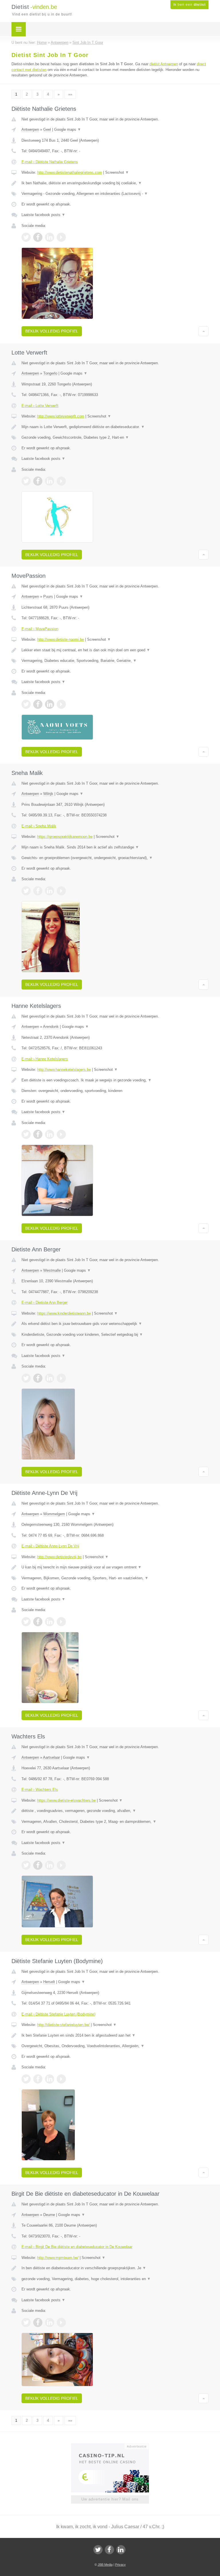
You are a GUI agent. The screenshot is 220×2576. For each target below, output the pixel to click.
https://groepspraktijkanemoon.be (65, 837)
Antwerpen (30, 129)
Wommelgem (54, 1514)
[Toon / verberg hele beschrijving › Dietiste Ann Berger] (115, 1324)
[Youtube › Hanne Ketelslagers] (61, 1134)
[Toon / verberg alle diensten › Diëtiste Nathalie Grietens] (115, 194)
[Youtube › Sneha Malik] (61, 891)
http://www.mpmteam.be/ (58, 2258)
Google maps (68, 129)
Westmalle (52, 1270)
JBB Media (105, 2565)
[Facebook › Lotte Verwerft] (38, 481)
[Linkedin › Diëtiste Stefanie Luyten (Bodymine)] (50, 2079)
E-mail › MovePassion (40, 629)
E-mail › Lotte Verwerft (40, 406)
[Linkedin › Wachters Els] (50, 1865)
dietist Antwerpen (164, 64)
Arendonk (51, 1027)
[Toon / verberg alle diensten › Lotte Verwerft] (115, 438)
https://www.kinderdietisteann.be (64, 1313)
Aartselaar (51, 1757)
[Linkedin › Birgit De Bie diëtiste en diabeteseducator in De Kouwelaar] (50, 2322)
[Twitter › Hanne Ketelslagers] (26, 1134)
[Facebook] (109, 2550)
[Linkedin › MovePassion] (50, 704)
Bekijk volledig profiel (52, 331)
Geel (47, 129)
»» (70, 94)
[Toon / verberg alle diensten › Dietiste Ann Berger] (115, 1335)
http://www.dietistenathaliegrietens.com (70, 172)
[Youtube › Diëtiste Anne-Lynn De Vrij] (61, 1622)
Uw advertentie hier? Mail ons (110, 2499)
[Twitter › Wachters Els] (26, 1865)
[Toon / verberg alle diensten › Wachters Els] (115, 1822)
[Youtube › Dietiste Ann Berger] (61, 1378)
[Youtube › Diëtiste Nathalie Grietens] (61, 237)
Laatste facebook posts (43, 215)
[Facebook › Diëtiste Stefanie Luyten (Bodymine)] (38, 2079)
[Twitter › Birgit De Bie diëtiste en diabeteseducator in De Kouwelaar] (26, 2322)
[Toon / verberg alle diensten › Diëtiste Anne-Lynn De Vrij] (115, 1578)
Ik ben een (189, 5)
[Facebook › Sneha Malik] (38, 891)
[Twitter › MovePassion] (26, 704)
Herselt (49, 1982)
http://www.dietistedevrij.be (59, 1557)
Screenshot (117, 172)
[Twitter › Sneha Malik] (26, 891)
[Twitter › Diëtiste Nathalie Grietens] (26, 237)
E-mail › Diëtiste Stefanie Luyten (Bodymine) (58, 2014)
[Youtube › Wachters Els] (61, 1865)
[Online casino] (114, 2446)
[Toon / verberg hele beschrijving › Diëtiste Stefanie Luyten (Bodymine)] (115, 2035)
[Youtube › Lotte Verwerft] (61, 481)
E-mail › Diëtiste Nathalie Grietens (50, 162)
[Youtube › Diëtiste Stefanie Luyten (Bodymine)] (61, 2079)
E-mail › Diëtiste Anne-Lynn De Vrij (50, 1546)
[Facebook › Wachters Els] (38, 1865)
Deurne (49, 2215)
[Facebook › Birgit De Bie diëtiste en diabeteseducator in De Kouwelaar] (38, 2322)
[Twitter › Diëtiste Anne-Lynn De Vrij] (26, 1622)
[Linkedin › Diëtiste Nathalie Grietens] (50, 237)
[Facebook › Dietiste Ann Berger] (38, 1378)
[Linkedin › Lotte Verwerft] (50, 481)
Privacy (120, 2565)
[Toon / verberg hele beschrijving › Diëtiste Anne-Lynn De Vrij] (115, 1567)
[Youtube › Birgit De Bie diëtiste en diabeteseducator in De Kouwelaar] (61, 2322)
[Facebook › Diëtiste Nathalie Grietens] (38, 237)
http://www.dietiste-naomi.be (61, 639)
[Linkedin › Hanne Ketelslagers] (50, 1134)
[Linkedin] (121, 2550)
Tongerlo (50, 373)
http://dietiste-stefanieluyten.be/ (63, 2025)
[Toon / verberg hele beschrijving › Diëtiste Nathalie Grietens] (115, 183)
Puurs (48, 596)
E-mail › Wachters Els (40, 1789)
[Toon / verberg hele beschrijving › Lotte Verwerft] (115, 427)
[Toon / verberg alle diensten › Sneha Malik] (115, 858)
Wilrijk (48, 794)
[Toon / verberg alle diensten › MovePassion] (115, 661)
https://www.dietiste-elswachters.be (66, 1800)
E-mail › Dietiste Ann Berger (45, 1302)
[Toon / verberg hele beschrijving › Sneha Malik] (115, 847)
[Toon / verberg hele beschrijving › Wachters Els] (115, 1811)
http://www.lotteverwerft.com (61, 416)
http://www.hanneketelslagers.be (64, 1070)
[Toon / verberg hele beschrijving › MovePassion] (115, 650)
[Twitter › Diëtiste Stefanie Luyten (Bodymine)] (26, 2079)
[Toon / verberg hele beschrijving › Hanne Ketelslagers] (115, 1080)
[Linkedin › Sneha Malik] (50, 891)
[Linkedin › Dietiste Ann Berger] (50, 1378)
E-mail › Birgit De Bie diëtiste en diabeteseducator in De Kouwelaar (77, 2247)
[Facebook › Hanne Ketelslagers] (38, 1134)
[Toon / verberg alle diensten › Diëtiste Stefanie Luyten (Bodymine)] (115, 2046)
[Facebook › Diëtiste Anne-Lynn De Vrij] (38, 1622)
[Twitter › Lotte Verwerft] (26, 481)
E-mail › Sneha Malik (39, 826)
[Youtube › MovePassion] (61, 704)
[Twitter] (98, 2550)
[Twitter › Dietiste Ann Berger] (26, 1378)
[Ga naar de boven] (204, 331)
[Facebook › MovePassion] (38, 704)
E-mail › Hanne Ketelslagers (45, 1059)
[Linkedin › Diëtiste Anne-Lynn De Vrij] (50, 1622)
